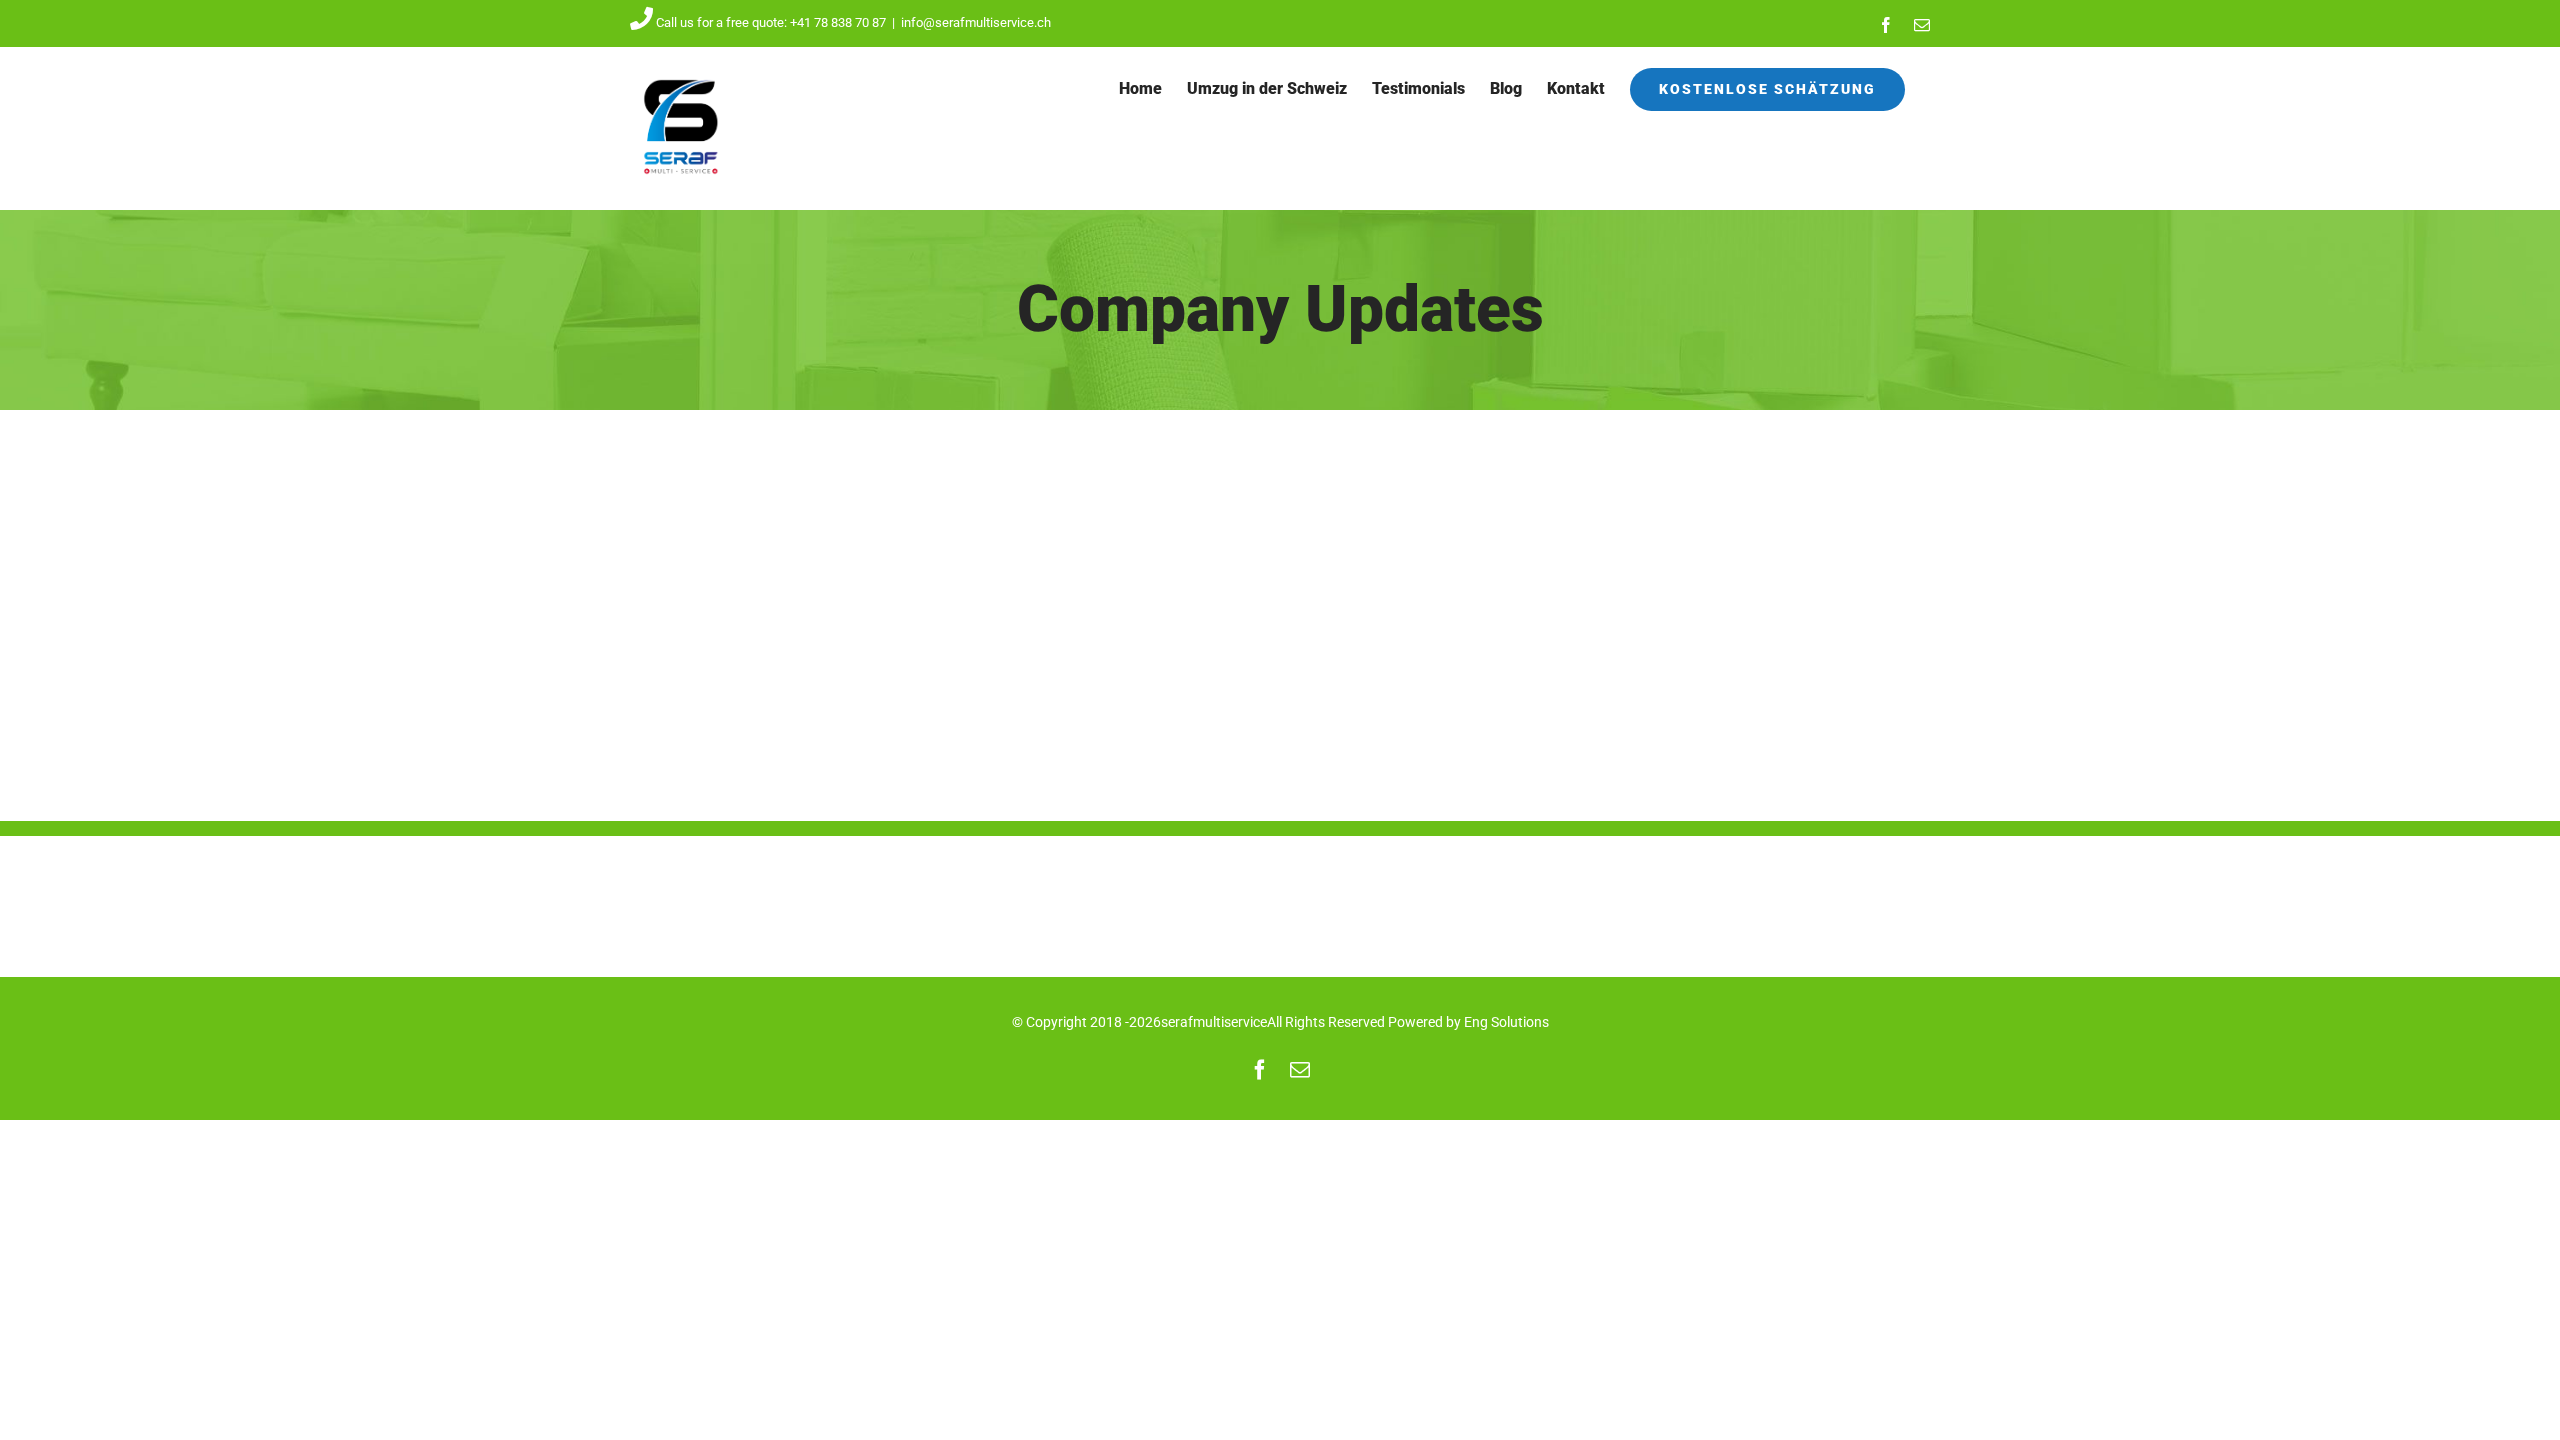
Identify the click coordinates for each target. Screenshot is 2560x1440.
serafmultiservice (1214, 1022)
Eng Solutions (1506, 1022)
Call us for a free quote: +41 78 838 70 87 (771, 22)
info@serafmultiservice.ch (976, 22)
